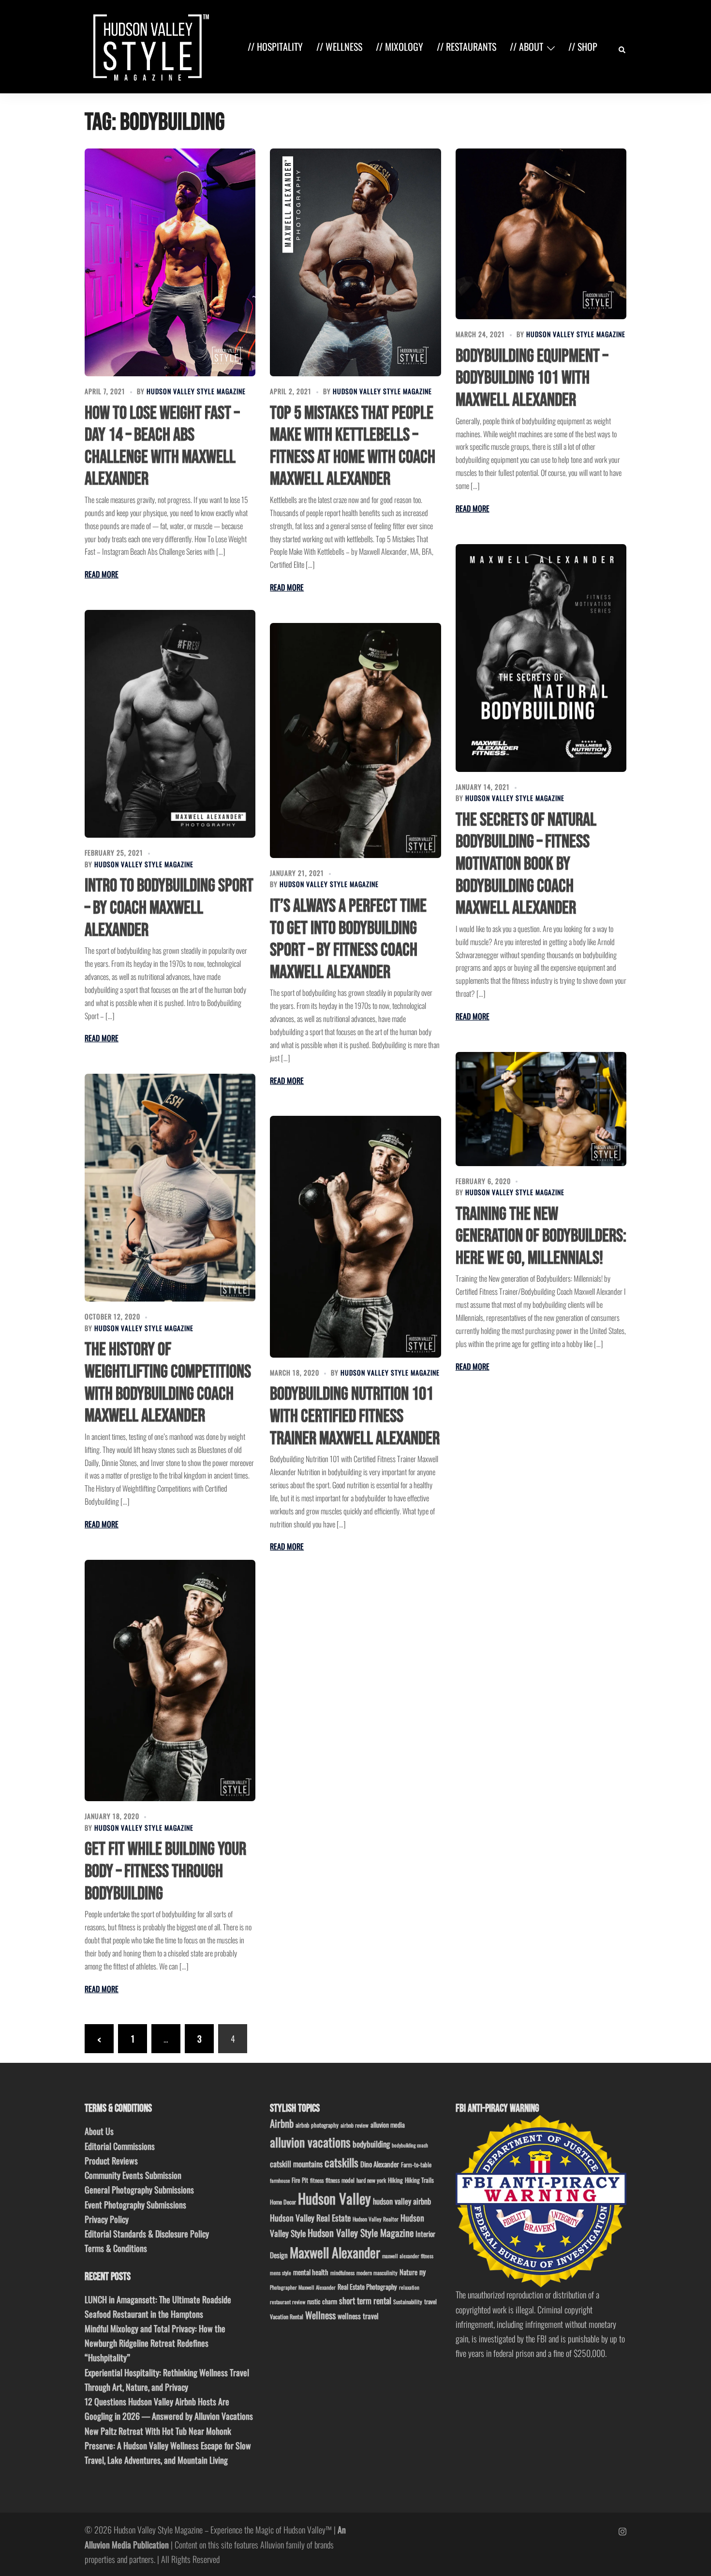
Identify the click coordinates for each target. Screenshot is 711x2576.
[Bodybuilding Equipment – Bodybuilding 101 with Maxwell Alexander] (541, 234)
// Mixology (400, 46)
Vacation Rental (287, 2317)
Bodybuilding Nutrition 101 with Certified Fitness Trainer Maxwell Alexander (355, 1416)
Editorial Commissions (120, 2146)
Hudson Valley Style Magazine (196, 391)
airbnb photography (317, 2125)
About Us (99, 2131)
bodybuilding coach (410, 2145)
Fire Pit (300, 2180)
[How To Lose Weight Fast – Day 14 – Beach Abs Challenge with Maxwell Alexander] (170, 262)
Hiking (395, 2180)
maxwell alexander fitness (408, 2256)
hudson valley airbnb (402, 2201)
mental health (311, 2272)
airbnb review (355, 2125)
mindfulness (342, 2273)
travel (430, 2302)
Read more (102, 574)
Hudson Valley (334, 2198)
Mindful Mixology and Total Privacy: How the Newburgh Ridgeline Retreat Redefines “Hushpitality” (155, 2343)
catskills (341, 2162)
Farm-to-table (416, 2165)
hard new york (371, 2180)
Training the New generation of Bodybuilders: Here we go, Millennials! (541, 1236)
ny (422, 2272)
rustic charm (322, 2301)
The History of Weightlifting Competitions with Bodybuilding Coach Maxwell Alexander (168, 1383)
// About (526, 46)
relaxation (409, 2287)
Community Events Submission (133, 2175)
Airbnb (282, 2123)
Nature (408, 2272)
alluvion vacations (310, 2142)
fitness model (340, 2180)
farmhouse (280, 2180)
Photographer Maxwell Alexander (303, 2287)
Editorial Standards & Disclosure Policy (147, 2234)
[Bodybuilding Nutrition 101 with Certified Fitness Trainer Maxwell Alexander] (355, 1236)
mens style (281, 2273)
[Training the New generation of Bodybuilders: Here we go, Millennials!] (541, 1109)
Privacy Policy (107, 2219)
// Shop (583, 46)
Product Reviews (111, 2161)
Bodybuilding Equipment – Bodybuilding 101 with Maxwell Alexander (532, 378)
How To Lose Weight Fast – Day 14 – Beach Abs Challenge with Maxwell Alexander (162, 446)
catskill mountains (296, 2164)
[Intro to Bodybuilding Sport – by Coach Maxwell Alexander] (170, 724)
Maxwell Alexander (335, 2252)
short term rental (365, 2300)
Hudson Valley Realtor (376, 2219)
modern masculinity (377, 2273)
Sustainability (408, 2302)
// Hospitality (275, 46)
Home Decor (283, 2202)
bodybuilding (371, 2144)
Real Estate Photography (367, 2287)
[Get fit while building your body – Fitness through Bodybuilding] (170, 1680)
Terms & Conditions (116, 2248)
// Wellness (339, 46)
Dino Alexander (380, 2164)
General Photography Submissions (139, 2190)
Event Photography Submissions (135, 2205)
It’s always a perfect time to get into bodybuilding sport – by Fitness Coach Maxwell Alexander (348, 939)
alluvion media (388, 2124)
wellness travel (358, 2316)
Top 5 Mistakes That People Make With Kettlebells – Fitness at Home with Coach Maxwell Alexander (353, 446)
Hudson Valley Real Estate (310, 2218)
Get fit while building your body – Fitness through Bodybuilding (165, 1871)
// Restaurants (467, 46)
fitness (317, 2180)
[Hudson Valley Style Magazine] (149, 45)
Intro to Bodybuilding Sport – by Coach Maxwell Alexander (169, 908)
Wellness (320, 2315)
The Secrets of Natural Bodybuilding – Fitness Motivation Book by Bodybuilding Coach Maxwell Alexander (526, 864)
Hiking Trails (419, 2180)
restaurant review (288, 2302)
